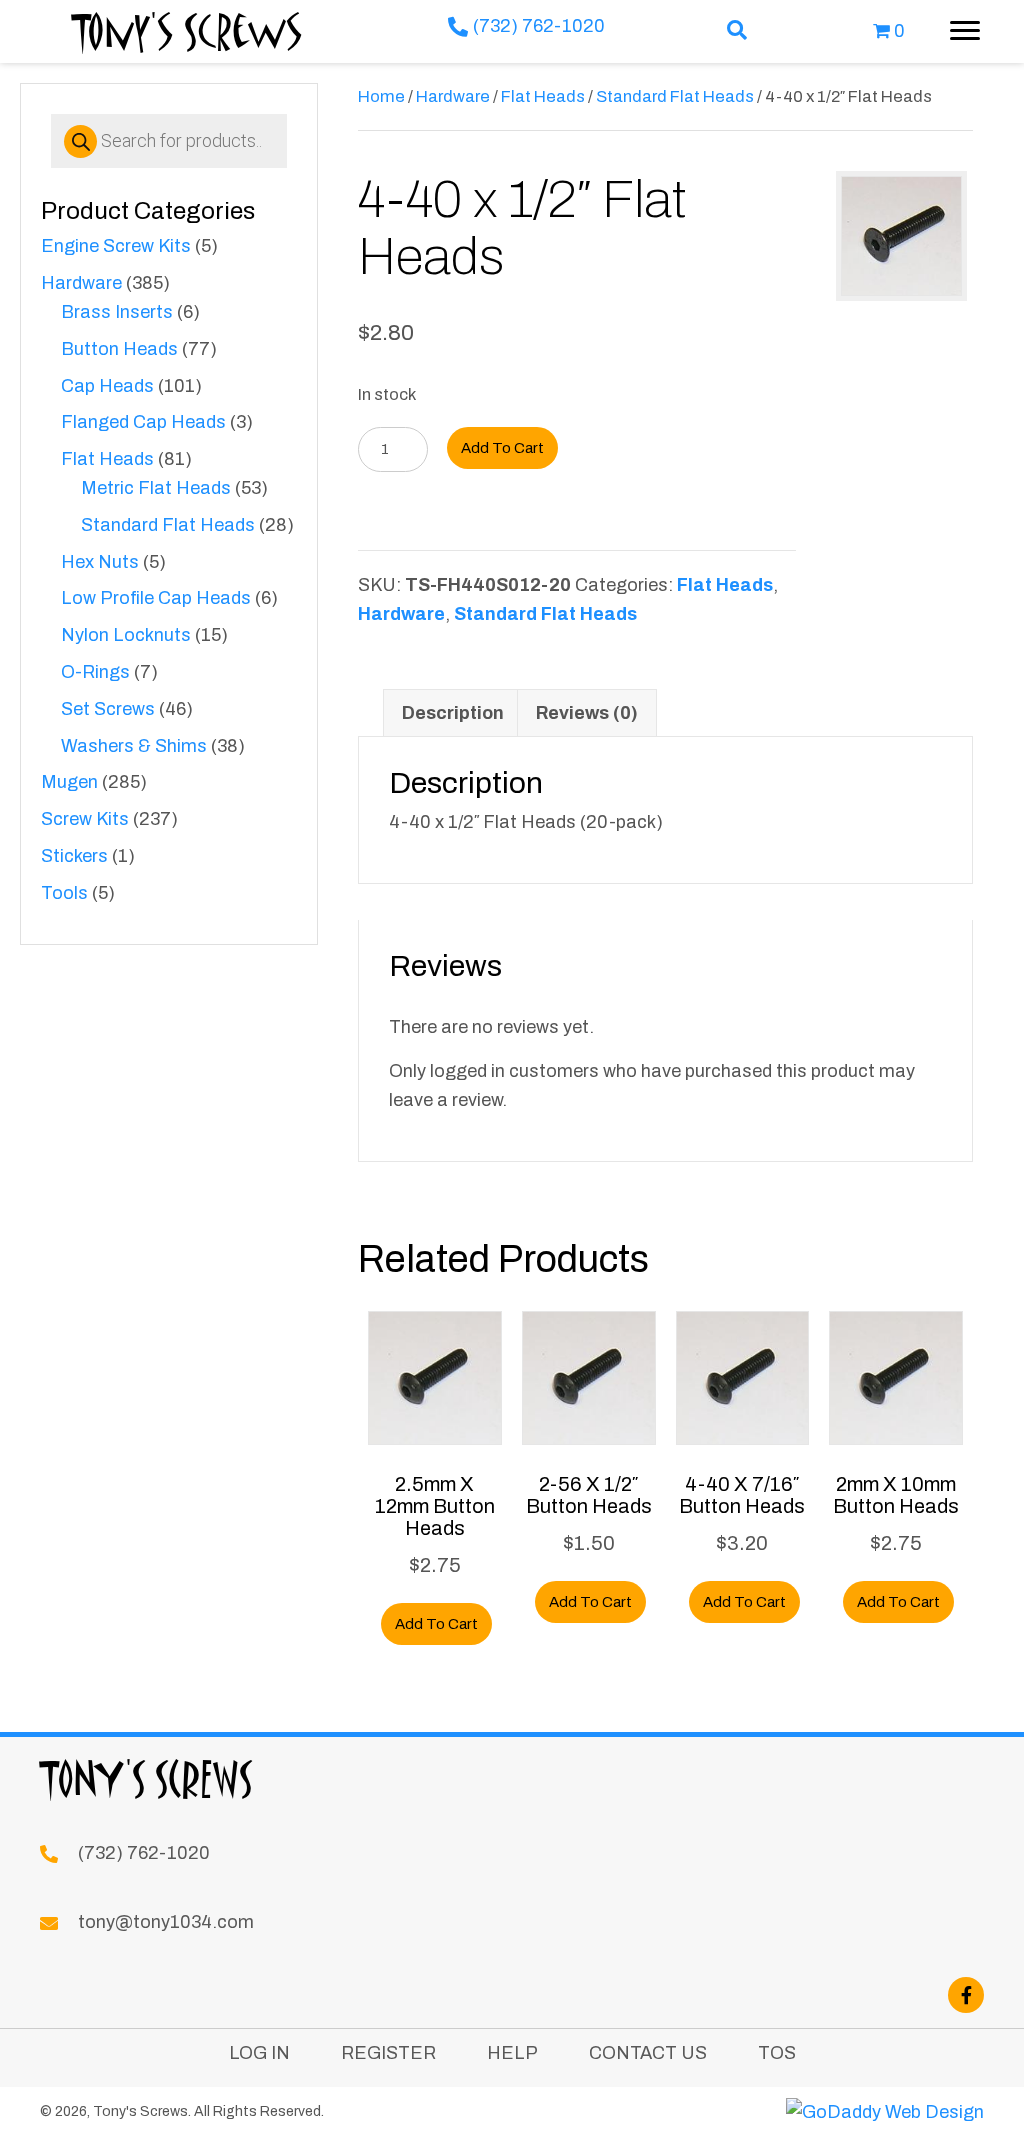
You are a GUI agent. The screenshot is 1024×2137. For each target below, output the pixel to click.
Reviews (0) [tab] (587, 713)
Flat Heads (107, 459)
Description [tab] (453, 713)
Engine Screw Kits (116, 246)
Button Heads (119, 349)
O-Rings (95, 672)
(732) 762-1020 (539, 26)
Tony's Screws (187, 31)
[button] (737, 31)
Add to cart (502, 448)
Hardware (81, 283)
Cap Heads (107, 386)
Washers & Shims (134, 746)
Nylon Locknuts (126, 635)
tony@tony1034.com (166, 1922)
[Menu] (965, 31)
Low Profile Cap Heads (156, 598)
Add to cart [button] (436, 1624)
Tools (64, 893)
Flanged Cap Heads (143, 422)
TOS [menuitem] (777, 2053)
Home (381, 96)
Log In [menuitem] (259, 2053)
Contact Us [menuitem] (648, 2053)
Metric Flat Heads (156, 488)
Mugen (69, 782)
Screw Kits (85, 819)
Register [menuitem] (388, 2053)
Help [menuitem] (512, 2053)
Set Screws (108, 709)
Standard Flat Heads (168, 525)
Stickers (74, 856)
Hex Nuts (100, 562)
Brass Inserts (117, 312)
